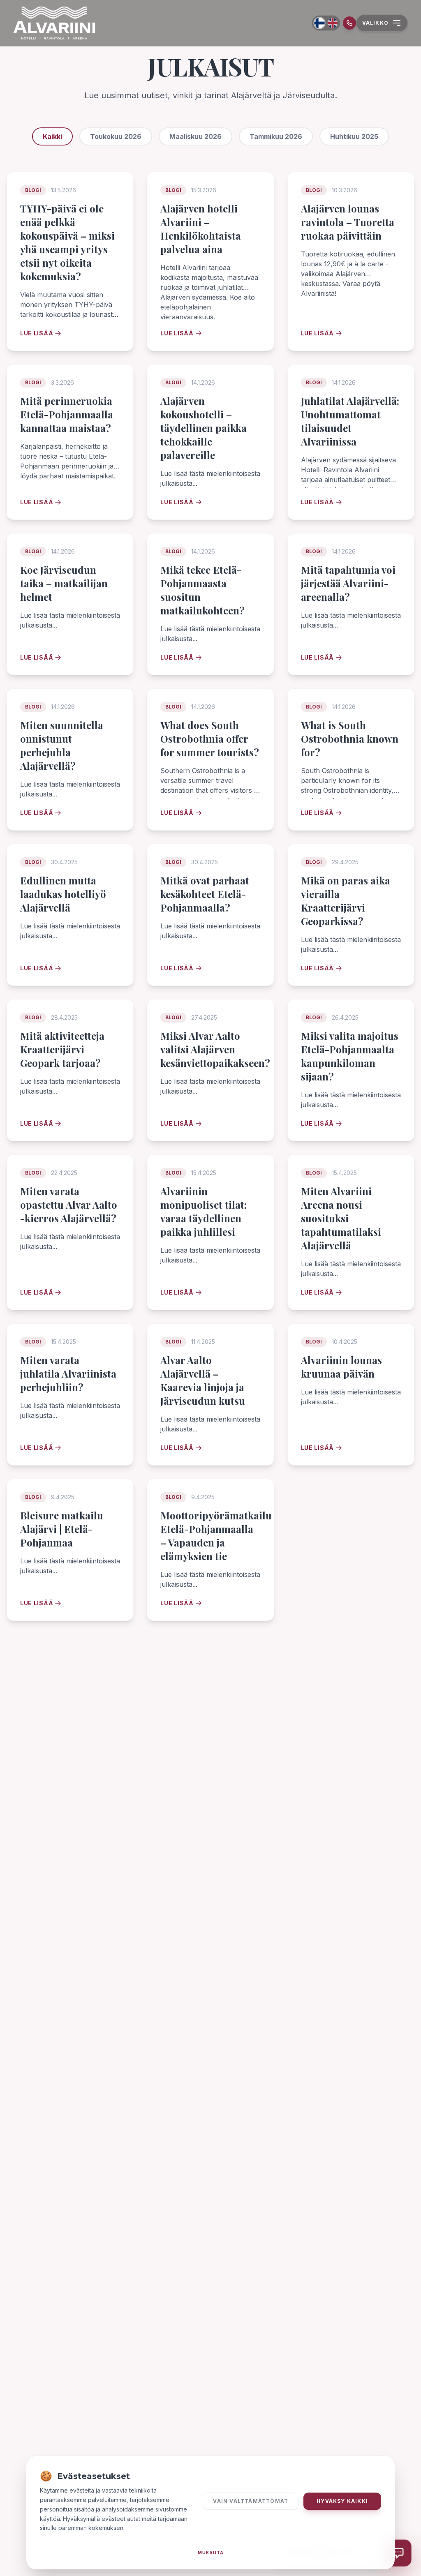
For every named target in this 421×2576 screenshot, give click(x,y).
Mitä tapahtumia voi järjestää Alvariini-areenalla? (348, 583)
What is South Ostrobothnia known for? (350, 739)
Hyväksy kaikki (342, 2501)
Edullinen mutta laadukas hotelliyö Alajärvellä (63, 894)
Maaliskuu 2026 (195, 136)
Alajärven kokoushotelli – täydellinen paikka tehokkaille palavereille (204, 428)
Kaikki (52, 136)
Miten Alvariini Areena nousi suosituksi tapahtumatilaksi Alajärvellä (341, 1218)
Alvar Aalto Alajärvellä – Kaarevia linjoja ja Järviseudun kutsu (203, 1380)
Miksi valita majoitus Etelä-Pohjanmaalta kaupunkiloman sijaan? (350, 1056)
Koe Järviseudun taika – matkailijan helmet (64, 583)
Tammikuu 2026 (276, 136)
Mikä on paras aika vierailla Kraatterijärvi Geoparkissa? (346, 901)
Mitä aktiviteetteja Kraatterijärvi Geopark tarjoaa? (62, 1049)
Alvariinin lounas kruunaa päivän (341, 1367)
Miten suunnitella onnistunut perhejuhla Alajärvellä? (62, 745)
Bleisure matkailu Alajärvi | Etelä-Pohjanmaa (62, 1529)
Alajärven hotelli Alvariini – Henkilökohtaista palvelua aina (201, 229)
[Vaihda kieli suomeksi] (319, 23)
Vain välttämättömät (251, 2501)
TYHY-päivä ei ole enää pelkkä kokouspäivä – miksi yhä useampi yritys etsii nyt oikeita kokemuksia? (67, 242)
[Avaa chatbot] (398, 2553)
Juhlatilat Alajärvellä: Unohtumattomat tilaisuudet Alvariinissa (350, 421)
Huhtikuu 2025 (354, 136)
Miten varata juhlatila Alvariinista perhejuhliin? (68, 1373)
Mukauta (211, 2553)
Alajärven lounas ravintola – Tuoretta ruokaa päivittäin (348, 222)
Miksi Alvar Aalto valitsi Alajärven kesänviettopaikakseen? (215, 1049)
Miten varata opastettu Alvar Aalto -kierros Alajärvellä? (69, 1205)
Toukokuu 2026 (116, 136)
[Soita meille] (349, 23)
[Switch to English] (333, 23)
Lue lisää (37, 333)
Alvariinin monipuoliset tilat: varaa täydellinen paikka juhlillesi (204, 1211)
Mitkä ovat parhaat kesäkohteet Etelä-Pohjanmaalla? (205, 894)
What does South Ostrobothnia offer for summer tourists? (210, 739)
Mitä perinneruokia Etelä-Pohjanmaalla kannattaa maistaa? (67, 414)
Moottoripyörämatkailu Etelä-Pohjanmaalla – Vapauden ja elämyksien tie (216, 1536)
